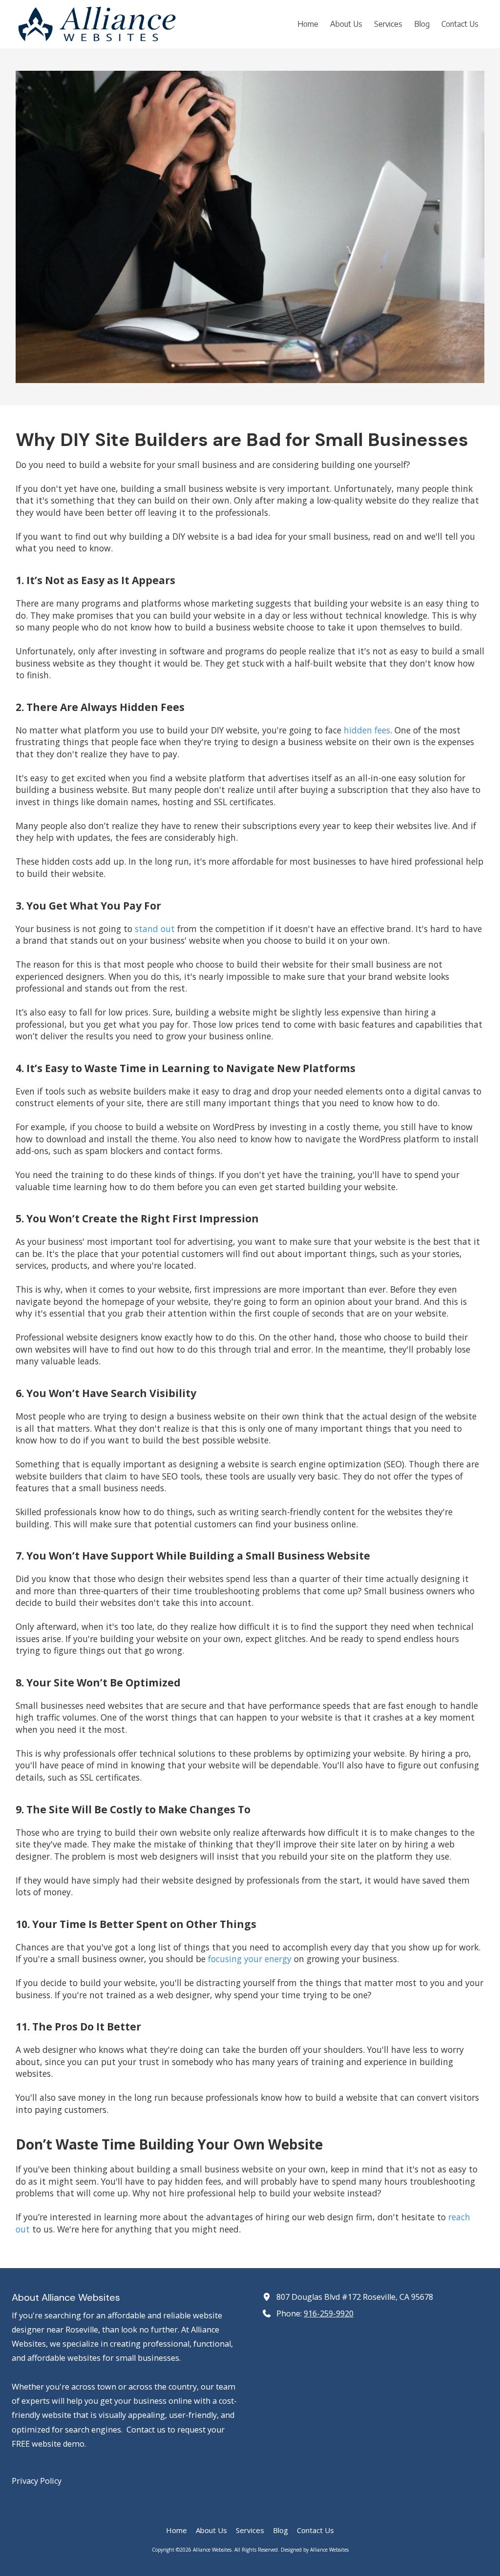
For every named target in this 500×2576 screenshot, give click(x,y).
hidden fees (367, 730)
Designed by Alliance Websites (315, 2550)
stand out (155, 929)
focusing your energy (250, 1959)
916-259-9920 (329, 2313)
